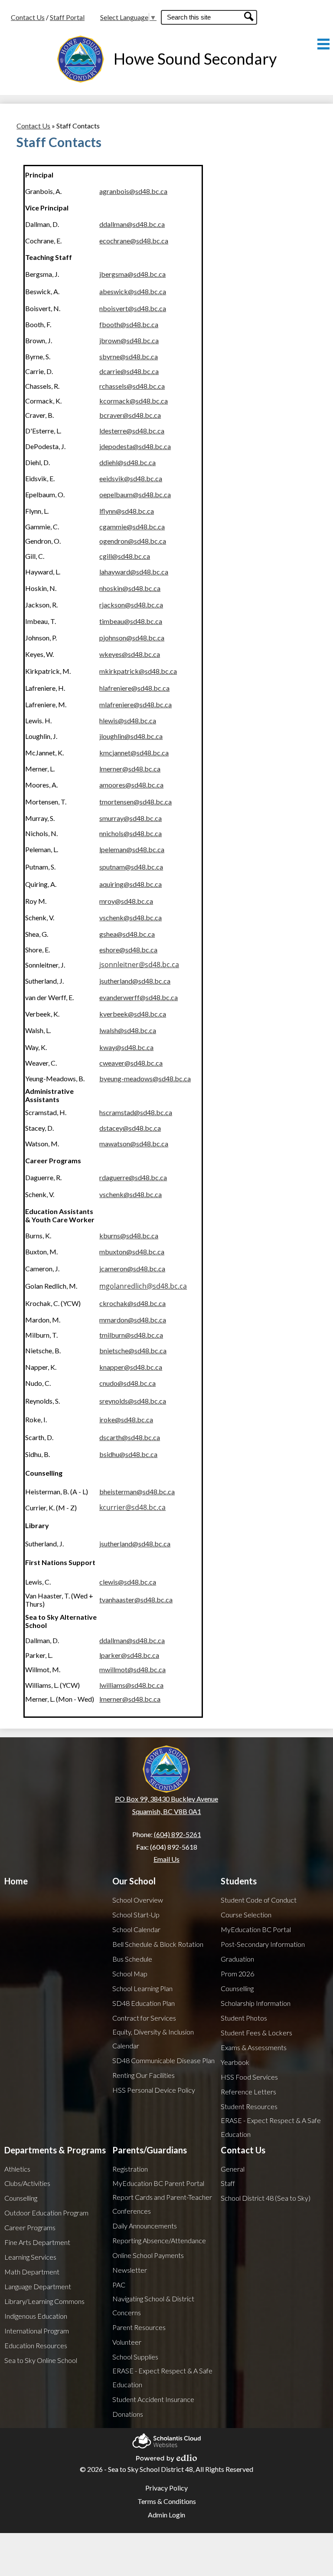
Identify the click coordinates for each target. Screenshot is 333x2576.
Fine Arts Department (37, 2242)
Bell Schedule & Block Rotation (158, 1944)
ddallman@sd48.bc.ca (132, 224)
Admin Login (166, 2515)
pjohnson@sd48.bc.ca (132, 638)
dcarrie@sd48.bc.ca (129, 371)
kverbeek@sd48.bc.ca (133, 1014)
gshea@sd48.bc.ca (127, 934)
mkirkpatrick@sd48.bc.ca (138, 671)
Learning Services (30, 2257)
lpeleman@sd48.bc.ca (132, 849)
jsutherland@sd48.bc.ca (135, 981)
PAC (119, 2285)
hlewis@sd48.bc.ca (128, 720)
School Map (130, 1974)
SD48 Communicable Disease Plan (163, 2060)
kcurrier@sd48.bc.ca (132, 1507)
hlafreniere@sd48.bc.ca (134, 688)
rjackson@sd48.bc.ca (131, 605)
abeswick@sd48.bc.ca (133, 291)
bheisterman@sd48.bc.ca (137, 1491)
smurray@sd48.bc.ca (131, 818)
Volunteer (127, 2342)
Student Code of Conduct (259, 1900)
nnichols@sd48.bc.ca (131, 833)
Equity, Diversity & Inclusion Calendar (153, 2039)
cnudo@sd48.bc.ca (127, 1383)
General (233, 2169)
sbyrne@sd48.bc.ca (129, 356)
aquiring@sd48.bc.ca (131, 884)
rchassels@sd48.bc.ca (132, 386)
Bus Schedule (132, 1959)
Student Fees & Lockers (256, 2033)
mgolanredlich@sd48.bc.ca (143, 1286)
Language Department (38, 2286)
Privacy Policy (166, 2488)
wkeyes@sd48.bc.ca (130, 654)
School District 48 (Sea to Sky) (266, 2198)
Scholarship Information (256, 2003)
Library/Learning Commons (44, 2301)
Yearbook (235, 2062)
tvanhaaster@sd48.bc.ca (136, 1600)
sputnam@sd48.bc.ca (131, 867)
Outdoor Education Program (46, 2213)
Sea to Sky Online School (41, 2360)
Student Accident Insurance (153, 2399)
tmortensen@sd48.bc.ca (135, 802)
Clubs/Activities (27, 2183)
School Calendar (136, 1929)
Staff (228, 2183)
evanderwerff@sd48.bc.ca (139, 997)
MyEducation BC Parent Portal (158, 2183)
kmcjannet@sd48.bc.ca (134, 753)
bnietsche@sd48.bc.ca (133, 1350)
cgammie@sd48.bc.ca (132, 527)
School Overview (138, 1900)
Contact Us (28, 17)
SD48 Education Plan (144, 2003)
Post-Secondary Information (263, 1944)
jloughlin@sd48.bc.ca (131, 736)
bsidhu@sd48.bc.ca (128, 1454)
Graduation (237, 1959)
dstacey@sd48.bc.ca (130, 1128)
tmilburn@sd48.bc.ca (131, 1335)
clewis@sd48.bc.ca (128, 1582)
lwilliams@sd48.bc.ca (131, 1685)
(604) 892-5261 (178, 1834)
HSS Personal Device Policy (154, 2090)
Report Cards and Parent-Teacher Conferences (162, 2204)
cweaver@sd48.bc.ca (131, 1063)
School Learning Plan (142, 1988)
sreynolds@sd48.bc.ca (133, 1401)
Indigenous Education (36, 2316)
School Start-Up (136, 1915)
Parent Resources (139, 2327)
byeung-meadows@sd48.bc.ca (145, 1078)
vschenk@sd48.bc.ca (131, 1194)
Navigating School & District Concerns (153, 2305)
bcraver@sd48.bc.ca (130, 415)
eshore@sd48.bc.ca (128, 950)
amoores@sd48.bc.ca (131, 785)
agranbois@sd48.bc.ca (133, 191)
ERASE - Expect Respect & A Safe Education (271, 2127)
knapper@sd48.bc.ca (131, 1367)
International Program (37, 2331)
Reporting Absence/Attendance (159, 2240)
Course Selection (246, 1915)
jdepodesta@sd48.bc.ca (135, 446)
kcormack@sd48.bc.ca (134, 401)
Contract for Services (144, 2018)
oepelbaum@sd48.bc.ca (135, 494)
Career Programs (30, 2227)
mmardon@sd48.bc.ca (133, 1320)
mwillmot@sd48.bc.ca (132, 1669)
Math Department (32, 2272)
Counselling (237, 1988)
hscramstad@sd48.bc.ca (136, 1112)
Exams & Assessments (254, 2047)
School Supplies (135, 2357)
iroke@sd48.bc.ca (126, 1419)
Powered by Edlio (166, 2455)
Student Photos (244, 2018)
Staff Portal (67, 17)
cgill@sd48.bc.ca (125, 556)
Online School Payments (148, 2255)
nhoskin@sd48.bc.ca (130, 588)
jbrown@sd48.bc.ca (129, 340)
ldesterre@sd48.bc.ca (132, 431)
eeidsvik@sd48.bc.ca (131, 478)
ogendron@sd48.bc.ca (133, 541)
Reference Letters (248, 2092)
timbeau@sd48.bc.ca (131, 621)
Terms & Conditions (167, 2501)
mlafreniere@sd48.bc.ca (135, 704)
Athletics (17, 2169)
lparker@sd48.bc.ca (129, 1655)
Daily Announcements (145, 2226)
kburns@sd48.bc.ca (129, 1235)
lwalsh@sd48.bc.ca (128, 1030)
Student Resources (249, 2106)
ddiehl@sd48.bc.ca (127, 462)
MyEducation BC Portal (256, 1929)
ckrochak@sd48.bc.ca (132, 1303)
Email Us (166, 1859)
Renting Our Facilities (144, 2075)
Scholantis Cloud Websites (166, 2438)
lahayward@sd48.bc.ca (134, 572)
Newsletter (130, 2270)
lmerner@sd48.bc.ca (130, 769)
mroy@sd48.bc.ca (126, 901)
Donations (128, 2414)
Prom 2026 (237, 1974)
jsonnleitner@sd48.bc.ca (139, 965)
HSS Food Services (249, 2077)
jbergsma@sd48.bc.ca (132, 274)
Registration (130, 2169)
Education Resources (36, 2345)
